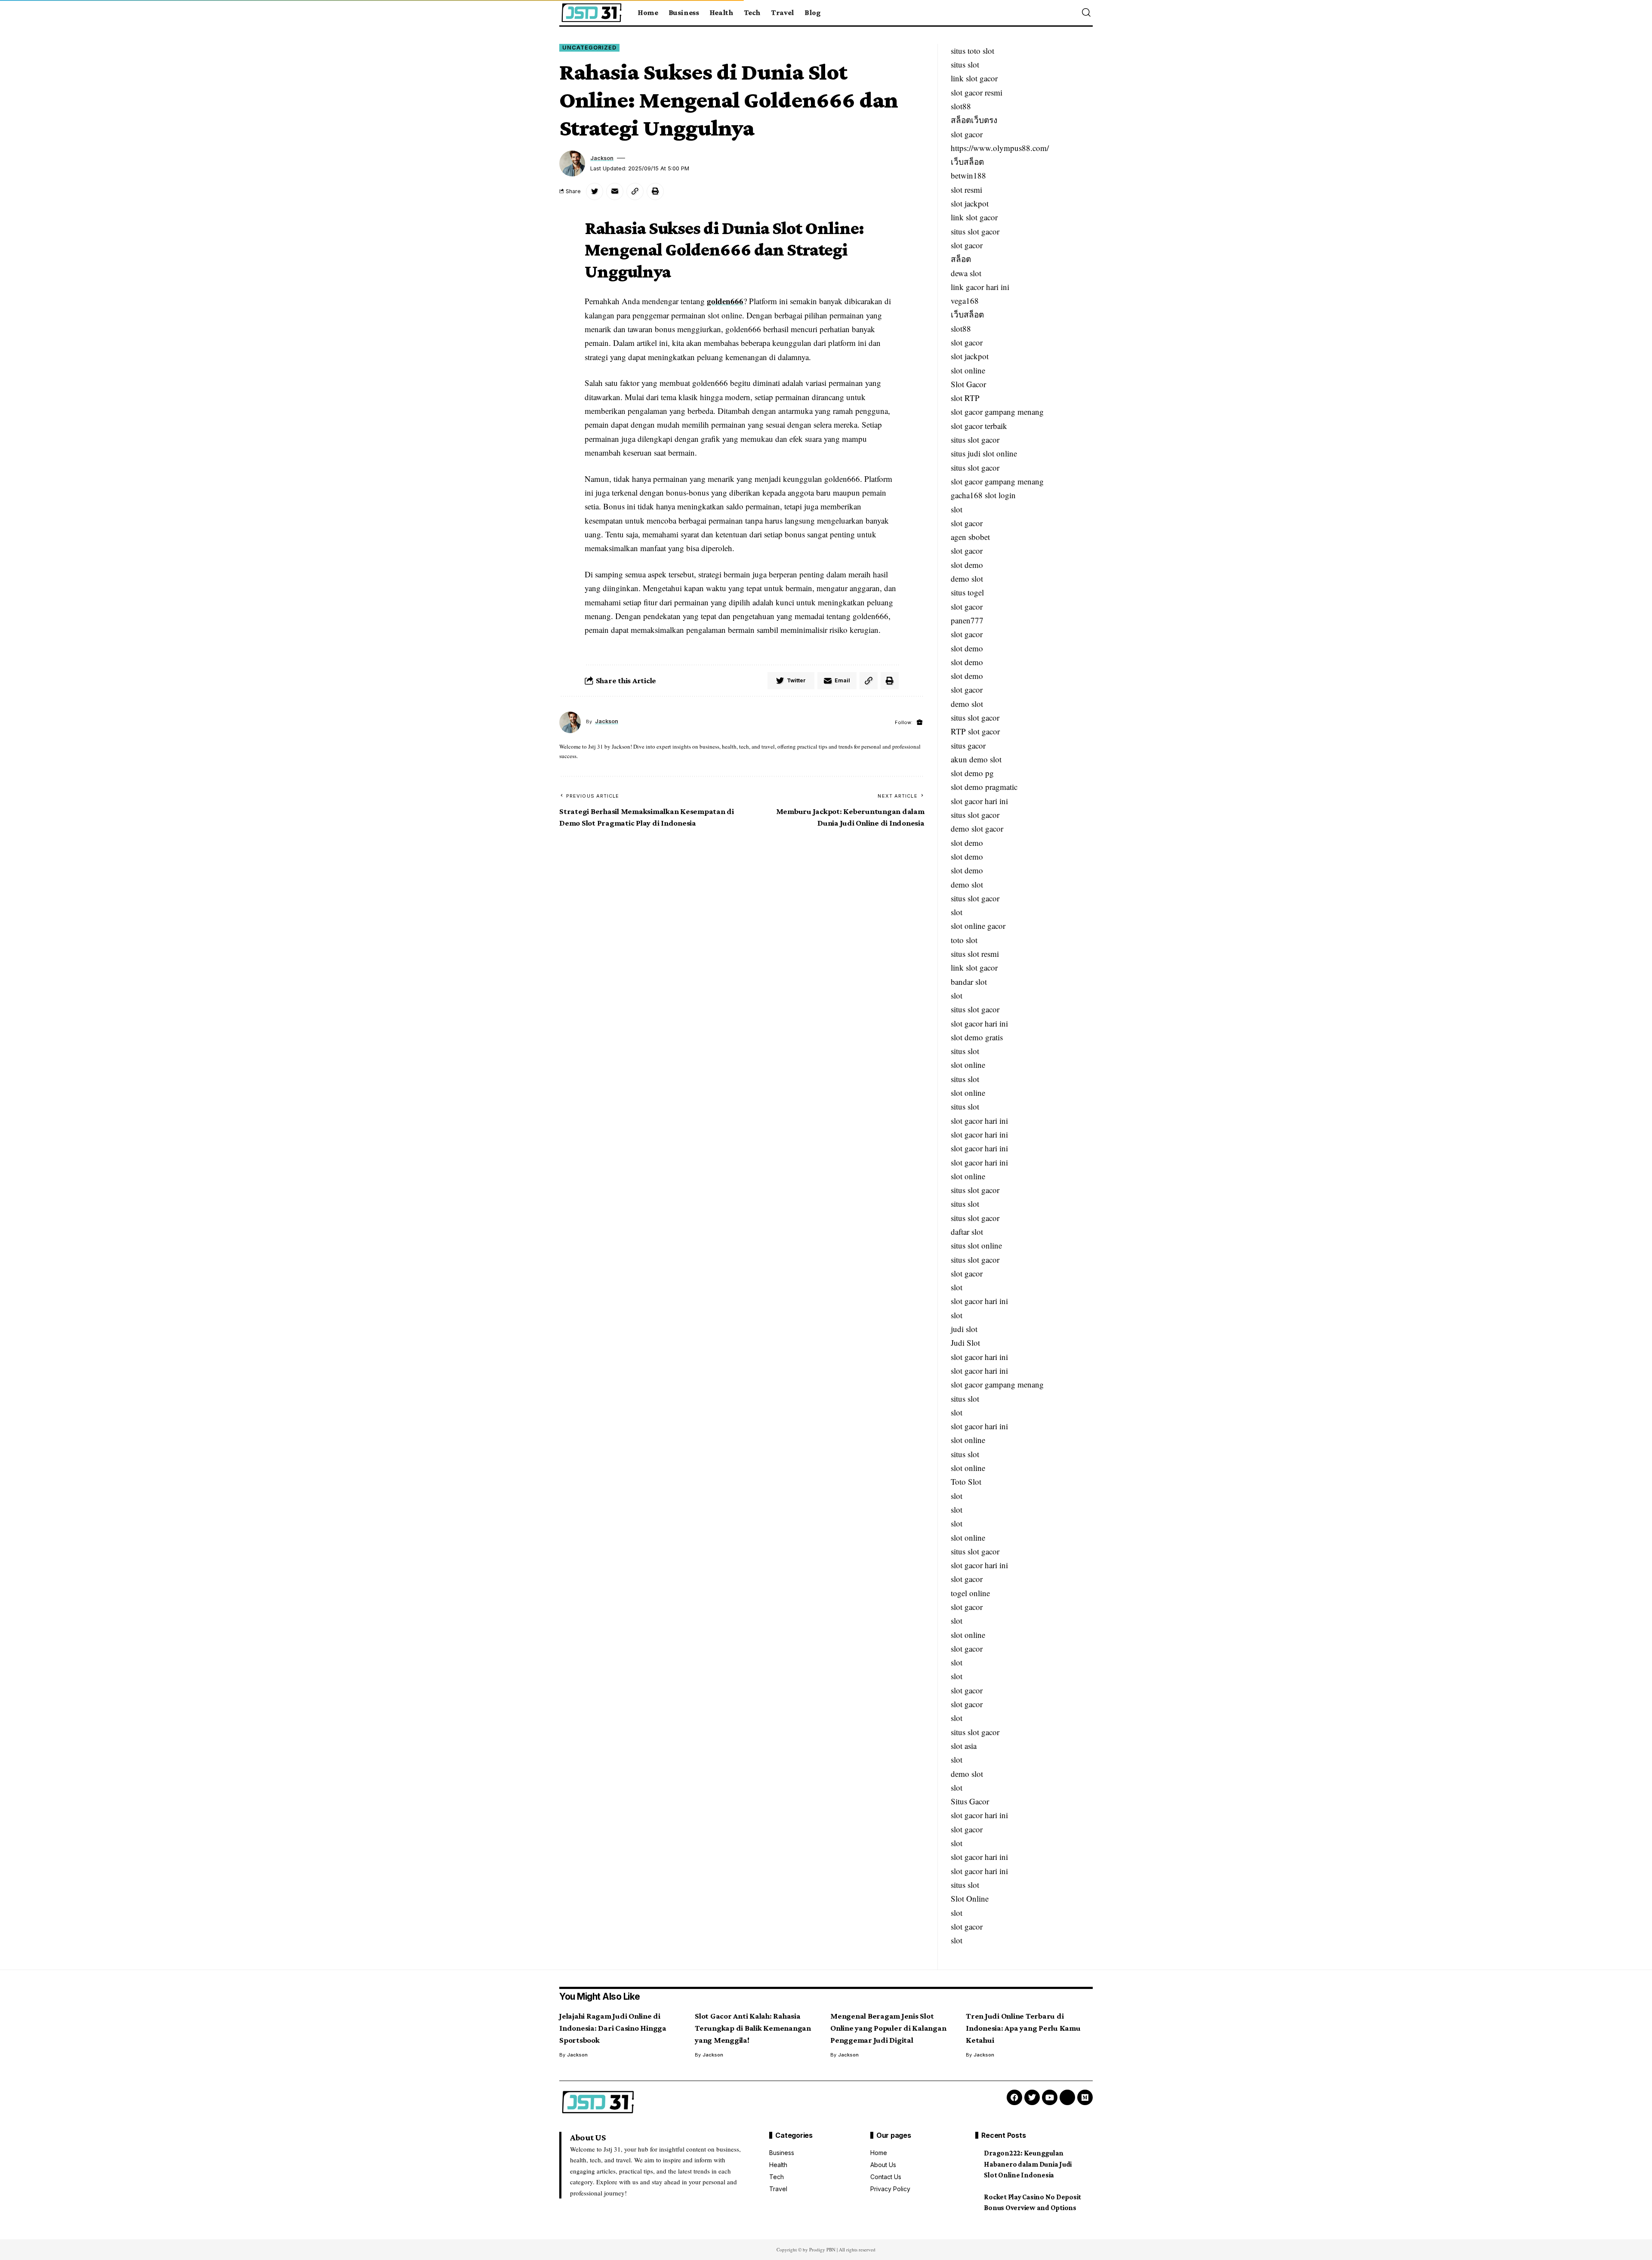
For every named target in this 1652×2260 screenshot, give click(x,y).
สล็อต (961, 259)
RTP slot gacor (975, 731)
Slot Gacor (968, 384)
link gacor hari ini (980, 287)
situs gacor (968, 745)
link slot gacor (974, 78)
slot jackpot (970, 203)
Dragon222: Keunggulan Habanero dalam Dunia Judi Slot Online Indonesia (1028, 2164)
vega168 (965, 301)
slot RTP (965, 398)
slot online (968, 370)
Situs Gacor (970, 1801)
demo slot (967, 578)
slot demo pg (972, 773)
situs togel (967, 592)
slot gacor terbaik (979, 426)
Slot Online (970, 1898)
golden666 (725, 301)
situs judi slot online (984, 453)
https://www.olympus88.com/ (1000, 148)
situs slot (965, 64)
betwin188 (968, 175)
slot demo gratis (977, 1037)
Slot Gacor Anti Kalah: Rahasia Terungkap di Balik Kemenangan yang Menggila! (753, 2028)
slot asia (964, 1746)
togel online (970, 1593)
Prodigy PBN (822, 2249)
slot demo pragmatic (984, 787)
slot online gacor (978, 926)
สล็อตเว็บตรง (974, 120)
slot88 (961, 106)
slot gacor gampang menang (997, 412)
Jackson (602, 158)
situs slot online (976, 1245)
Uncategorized (589, 48)
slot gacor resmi (977, 92)
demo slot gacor (977, 828)
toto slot (964, 940)
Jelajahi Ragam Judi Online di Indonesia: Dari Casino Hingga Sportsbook (613, 2028)
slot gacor (967, 134)
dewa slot (966, 273)
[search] (1086, 12)
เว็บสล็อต (967, 162)
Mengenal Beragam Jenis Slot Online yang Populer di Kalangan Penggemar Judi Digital (888, 2028)
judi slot (964, 1329)
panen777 (967, 620)
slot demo (967, 565)
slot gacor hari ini (979, 801)
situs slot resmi (975, 954)
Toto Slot (966, 1481)
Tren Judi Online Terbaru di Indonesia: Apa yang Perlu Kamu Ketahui (1023, 2028)
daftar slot (967, 1232)
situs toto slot (972, 51)
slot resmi (966, 190)
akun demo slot (976, 759)
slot (957, 509)
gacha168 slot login (983, 495)
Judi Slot (965, 1343)
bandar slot (969, 982)
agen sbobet (970, 537)
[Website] (920, 723)
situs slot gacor (975, 231)
